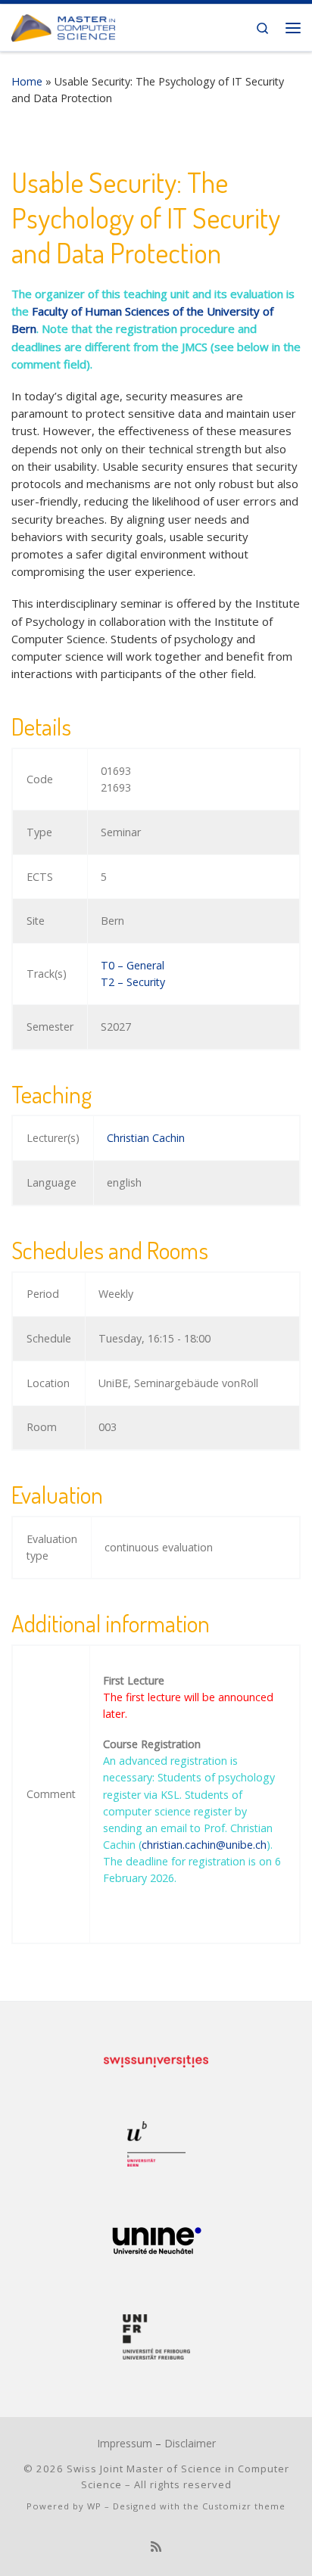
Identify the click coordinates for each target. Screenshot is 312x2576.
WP (94, 2506)
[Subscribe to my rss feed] (156, 2547)
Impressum (125, 2443)
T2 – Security (133, 982)
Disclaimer (190, 2443)
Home (27, 81)
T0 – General (133, 965)
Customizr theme (244, 2506)
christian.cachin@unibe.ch (204, 1845)
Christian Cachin (146, 1138)
